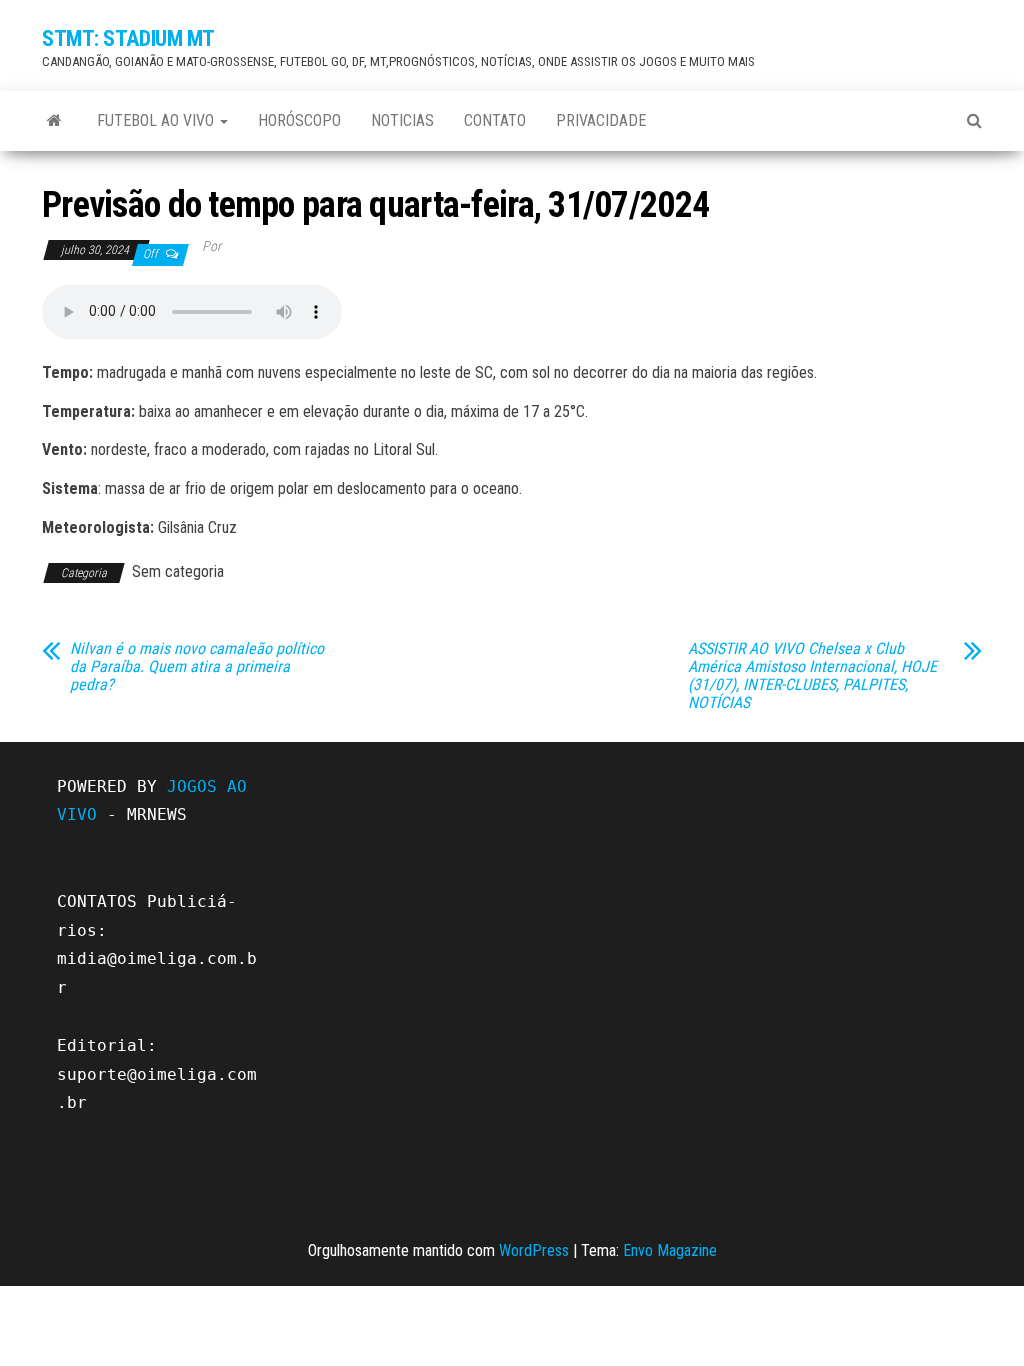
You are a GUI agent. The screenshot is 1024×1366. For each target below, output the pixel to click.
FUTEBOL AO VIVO (157, 120)
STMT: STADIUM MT (128, 38)
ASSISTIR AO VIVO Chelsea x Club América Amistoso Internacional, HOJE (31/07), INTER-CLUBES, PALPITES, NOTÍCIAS (812, 676)
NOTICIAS (402, 120)
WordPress (534, 1250)
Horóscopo (299, 120)
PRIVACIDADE (601, 120)
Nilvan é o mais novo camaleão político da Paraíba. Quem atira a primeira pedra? (197, 667)
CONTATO (495, 120)
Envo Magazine (670, 1250)
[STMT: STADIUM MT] (54, 121)
